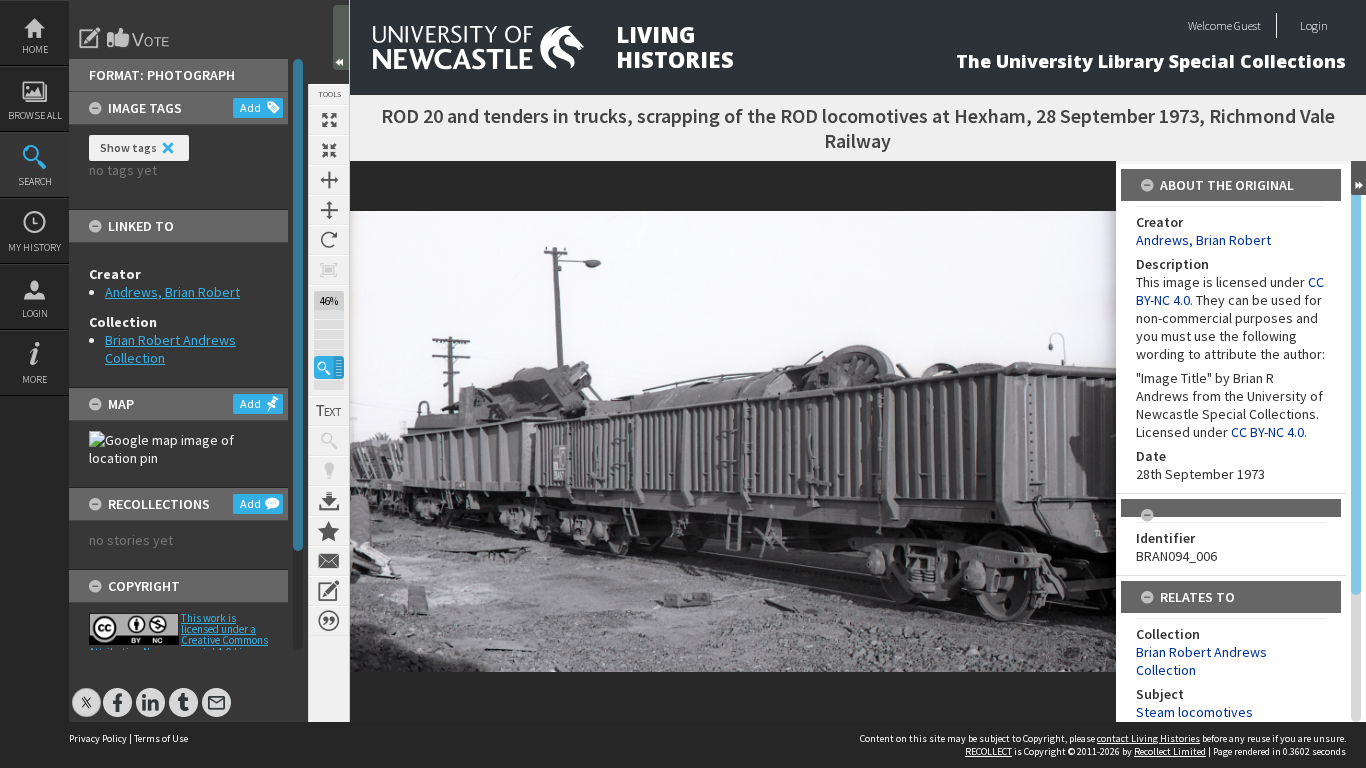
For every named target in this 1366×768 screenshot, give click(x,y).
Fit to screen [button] (329, 150)
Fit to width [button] (329, 180)
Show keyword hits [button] (329, 441)
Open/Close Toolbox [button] (341, 37)
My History (34, 247)
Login (35, 313)
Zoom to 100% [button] (329, 270)
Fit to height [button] (329, 210)
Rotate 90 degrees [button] (329, 240)
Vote (139, 38)
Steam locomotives (1194, 712)
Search (35, 181)
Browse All (35, 115)
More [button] (34, 379)
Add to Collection (329, 531)
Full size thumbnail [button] (329, 120)
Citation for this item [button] (329, 621)
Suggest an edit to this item (90, 38)
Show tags (128, 147)
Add (250, 107)
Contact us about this (329, 561)
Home (35, 49)
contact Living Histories (1148, 738)
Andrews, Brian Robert (172, 292)
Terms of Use (161, 738)
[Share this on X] (86, 692)
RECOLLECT (988, 751)
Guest (1247, 25)
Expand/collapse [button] (1358, 178)
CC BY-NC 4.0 (1267, 432)
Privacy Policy (98, 738)
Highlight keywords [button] (329, 471)
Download (329, 501)
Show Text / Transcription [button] (329, 411)
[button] (329, 367)
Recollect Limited (1170, 751)
